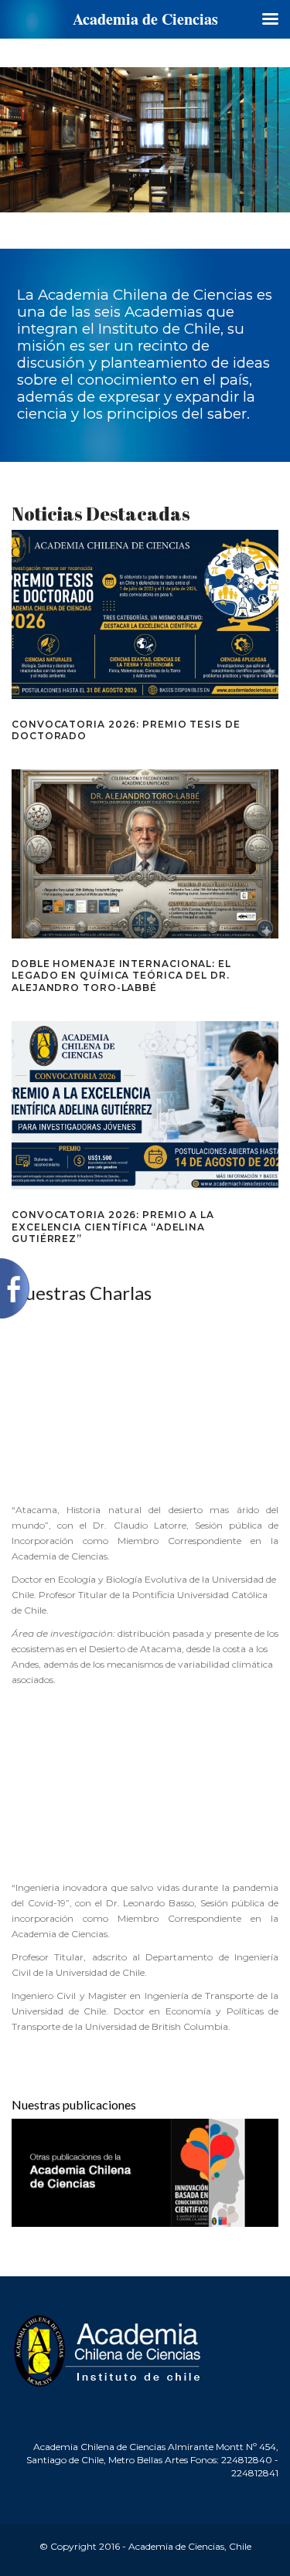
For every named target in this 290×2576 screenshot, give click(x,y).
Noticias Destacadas (101, 514)
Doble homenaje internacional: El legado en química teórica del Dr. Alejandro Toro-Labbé (121, 976)
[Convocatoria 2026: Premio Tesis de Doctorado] (145, 614)
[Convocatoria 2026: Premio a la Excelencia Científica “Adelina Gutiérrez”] (145, 1106)
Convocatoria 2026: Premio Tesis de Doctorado (126, 730)
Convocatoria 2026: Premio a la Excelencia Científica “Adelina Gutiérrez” (113, 1227)
